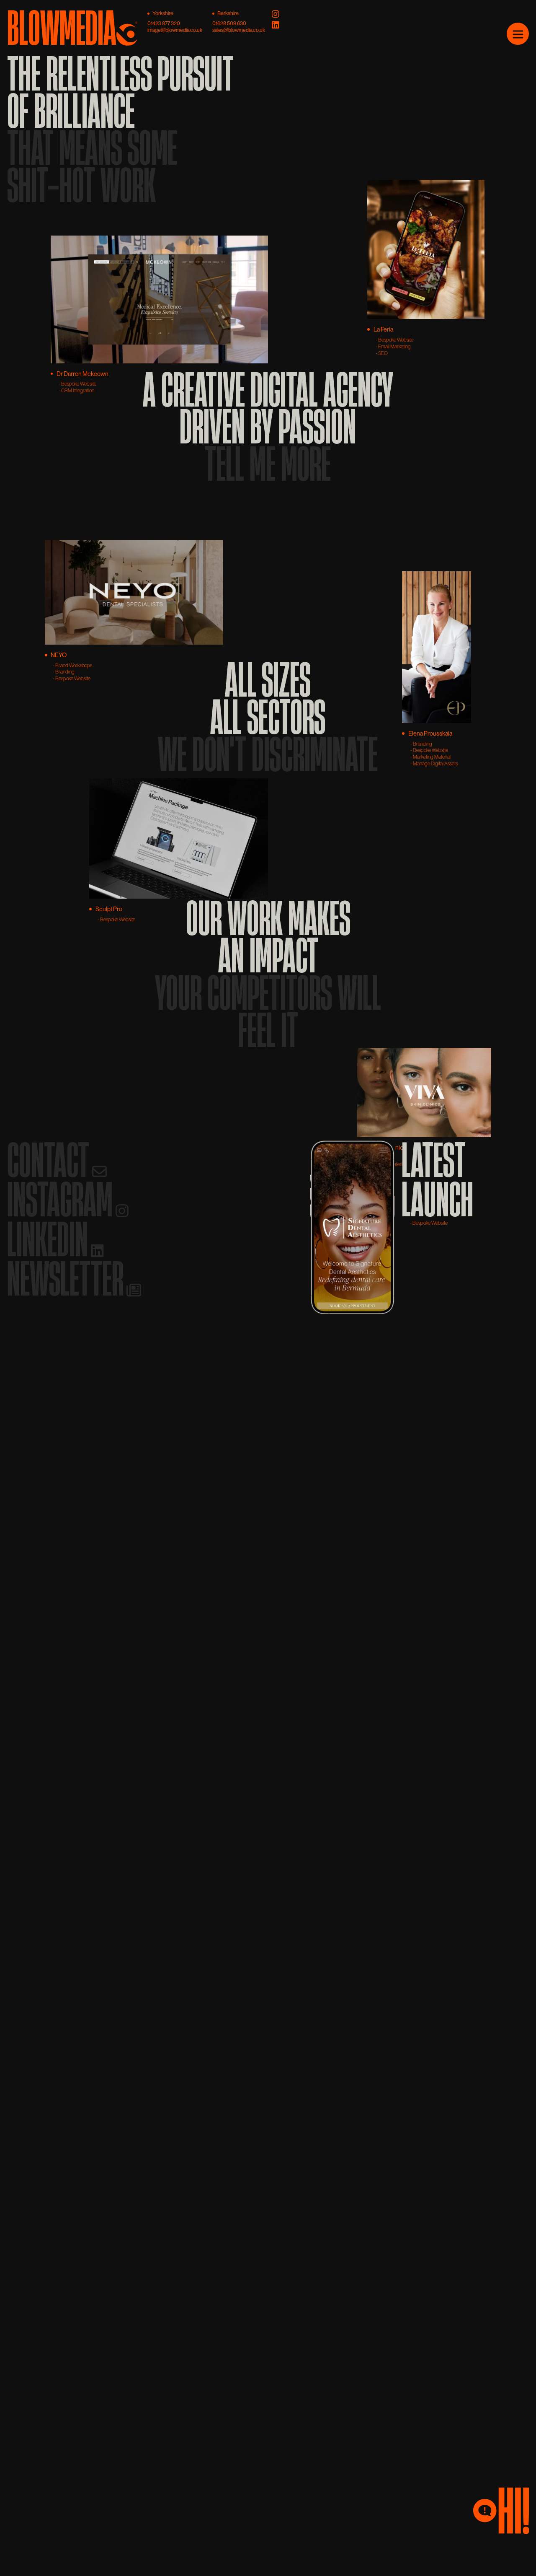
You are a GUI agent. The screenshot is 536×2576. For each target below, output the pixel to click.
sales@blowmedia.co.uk (239, 30)
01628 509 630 (229, 23)
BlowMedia (62, 25)
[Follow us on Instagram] (276, 15)
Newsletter (68, 1278)
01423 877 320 (164, 23)
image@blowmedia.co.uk (175, 30)
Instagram (63, 1199)
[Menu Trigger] (518, 34)
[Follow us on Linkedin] (276, 26)
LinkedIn (50, 1239)
